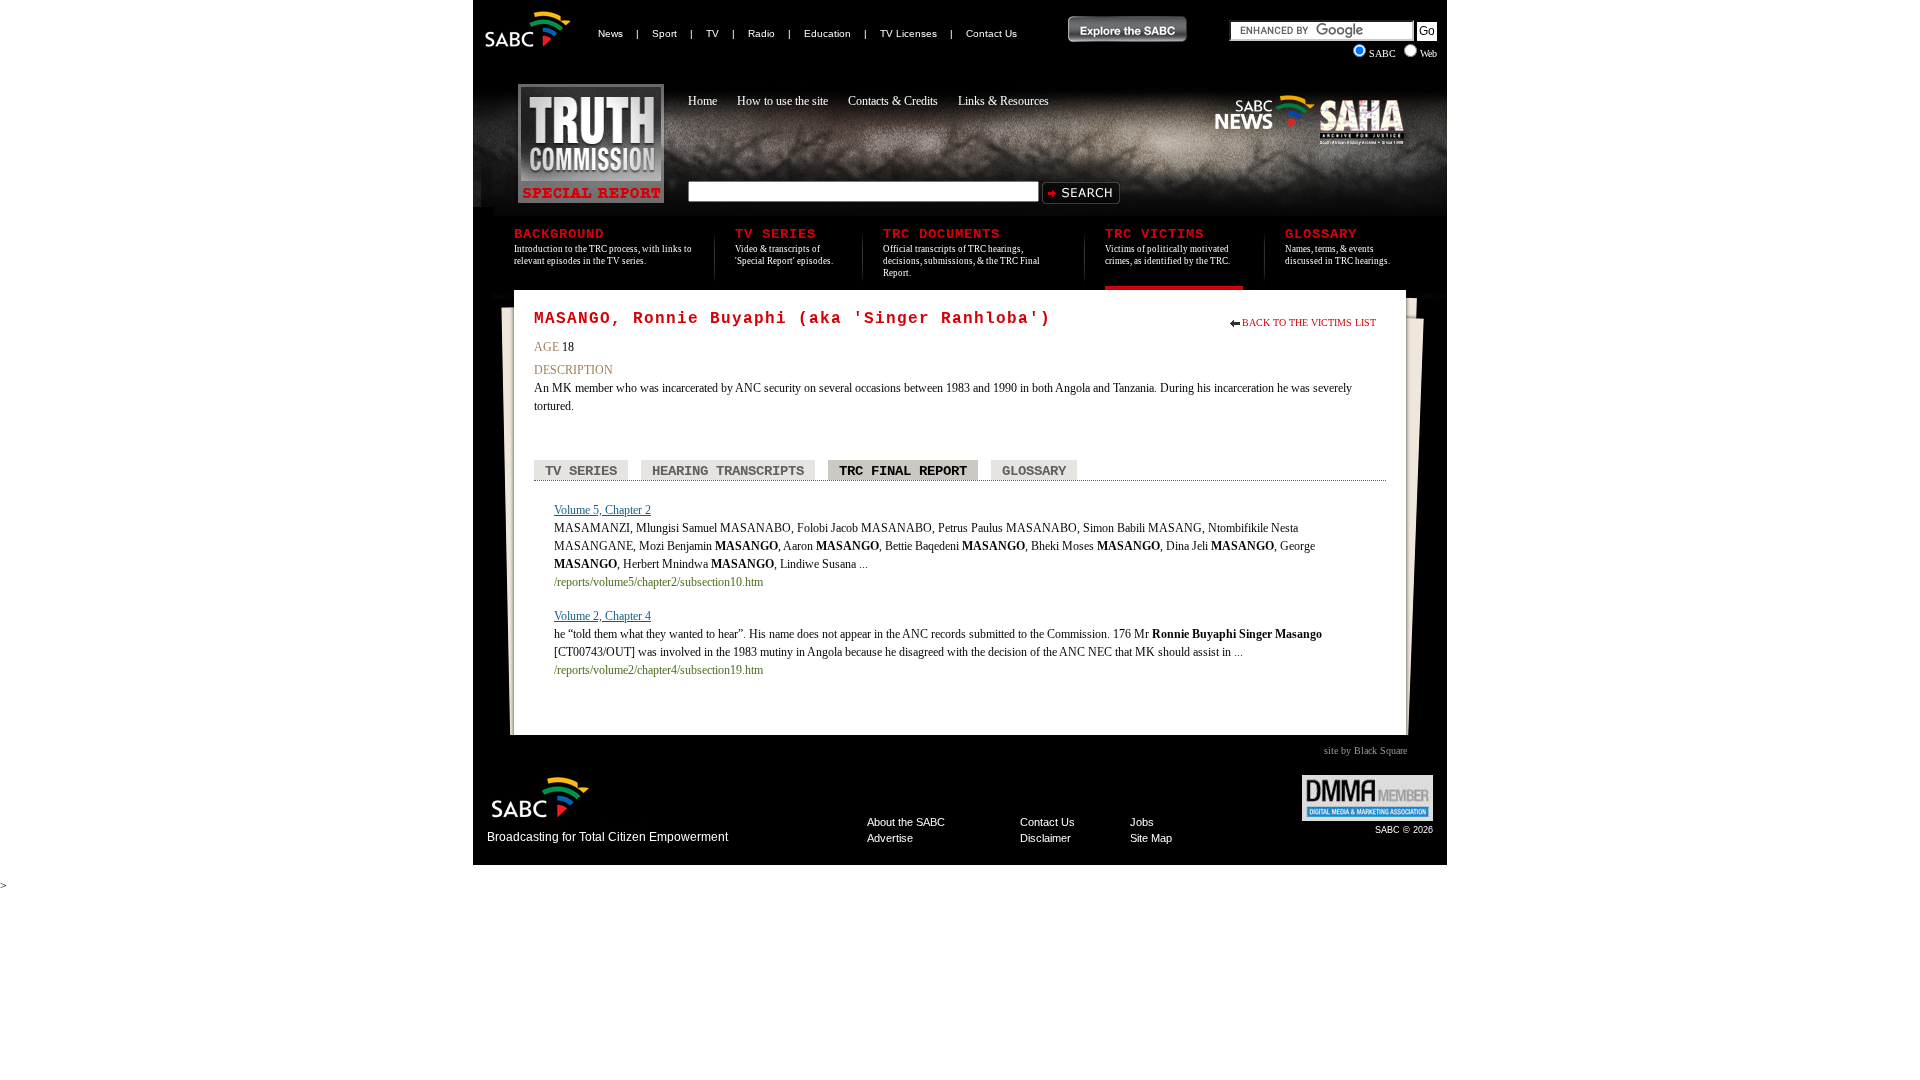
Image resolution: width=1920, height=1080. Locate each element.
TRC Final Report (903, 471)
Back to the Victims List (1309, 322)
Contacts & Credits (893, 101)
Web (1428, 53)
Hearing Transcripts (728, 471)
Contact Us (991, 33)
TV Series (581, 471)
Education (827, 33)
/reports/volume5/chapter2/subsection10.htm (658, 582)
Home (702, 101)
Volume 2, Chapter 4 (602, 616)
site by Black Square (1365, 750)
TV (712, 33)
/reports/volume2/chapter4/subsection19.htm (658, 670)
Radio (761, 33)
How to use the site (782, 101)
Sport (664, 33)
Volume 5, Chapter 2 (602, 510)
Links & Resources (1003, 101)
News (610, 33)
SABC (1384, 53)
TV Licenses (908, 33)
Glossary (1034, 471)
